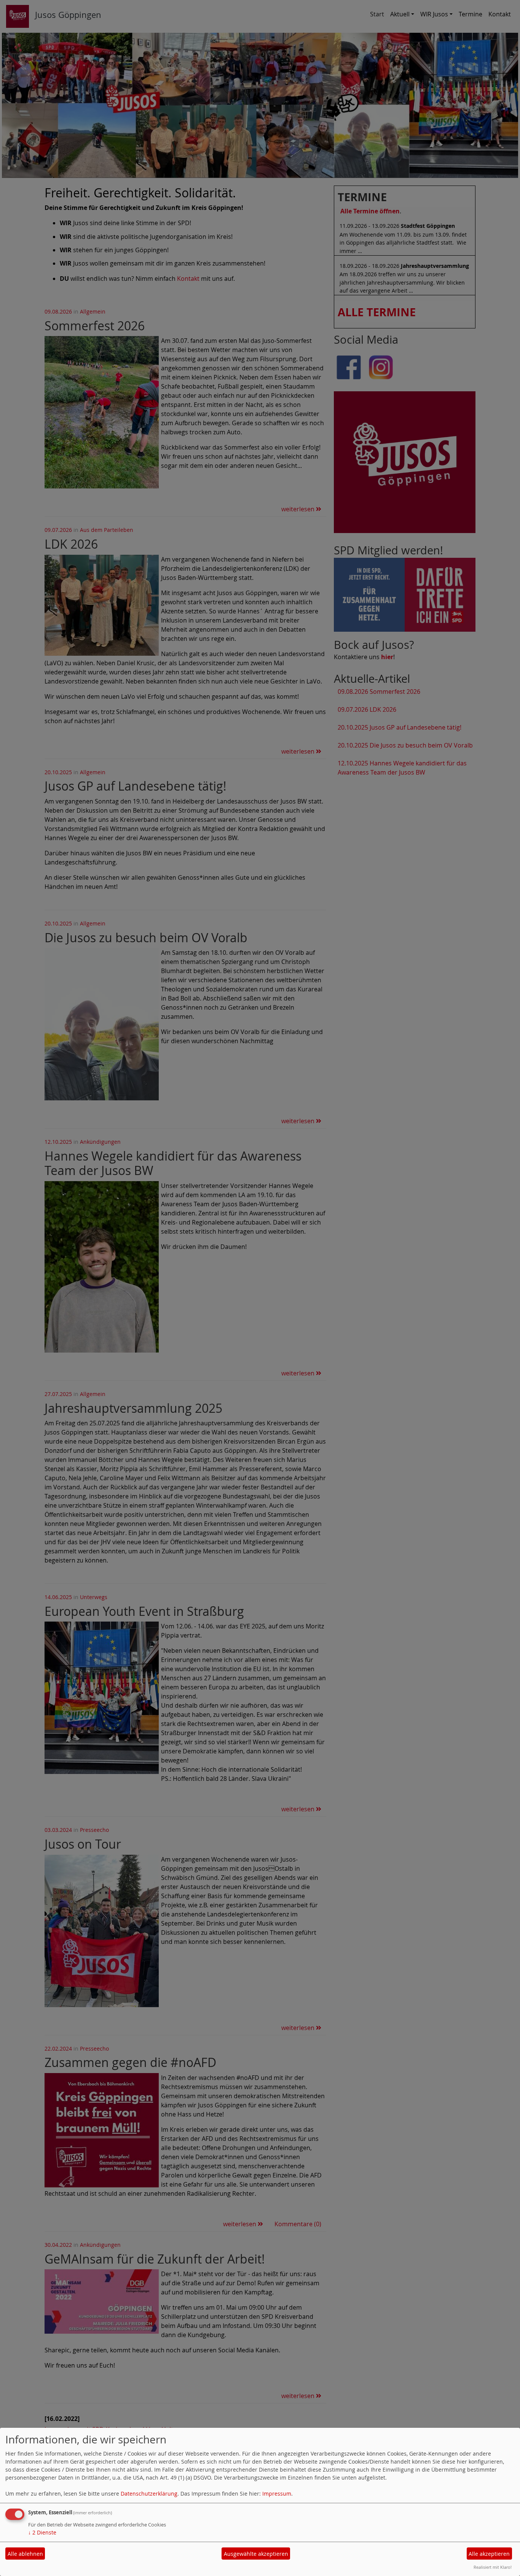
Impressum (277, 2494)
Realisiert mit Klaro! (493, 2567)
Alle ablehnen (25, 2554)
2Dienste (42, 2532)
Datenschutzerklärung (149, 2494)
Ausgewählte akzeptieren (256, 2554)
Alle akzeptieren (489, 2554)
